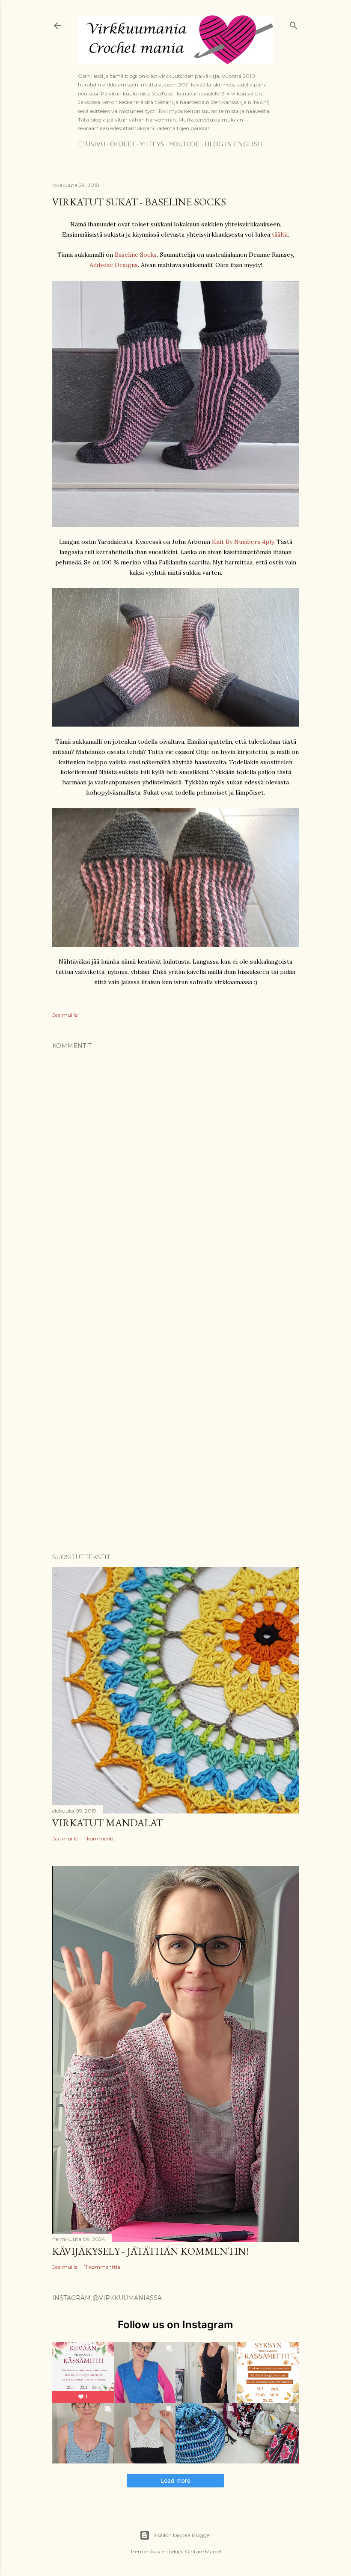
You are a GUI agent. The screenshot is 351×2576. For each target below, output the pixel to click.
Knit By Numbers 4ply (243, 542)
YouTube (184, 144)
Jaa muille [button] (65, 1015)
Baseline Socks (136, 255)
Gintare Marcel (203, 2551)
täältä (280, 234)
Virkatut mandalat (108, 1823)
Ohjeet (123, 144)
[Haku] (294, 24)
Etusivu (92, 144)
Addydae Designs (114, 265)
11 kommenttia (102, 2267)
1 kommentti (100, 1839)
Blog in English (234, 144)
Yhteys (152, 144)
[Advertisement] (175, 1331)
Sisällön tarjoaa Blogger (182, 2535)
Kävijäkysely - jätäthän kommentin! (151, 2251)
